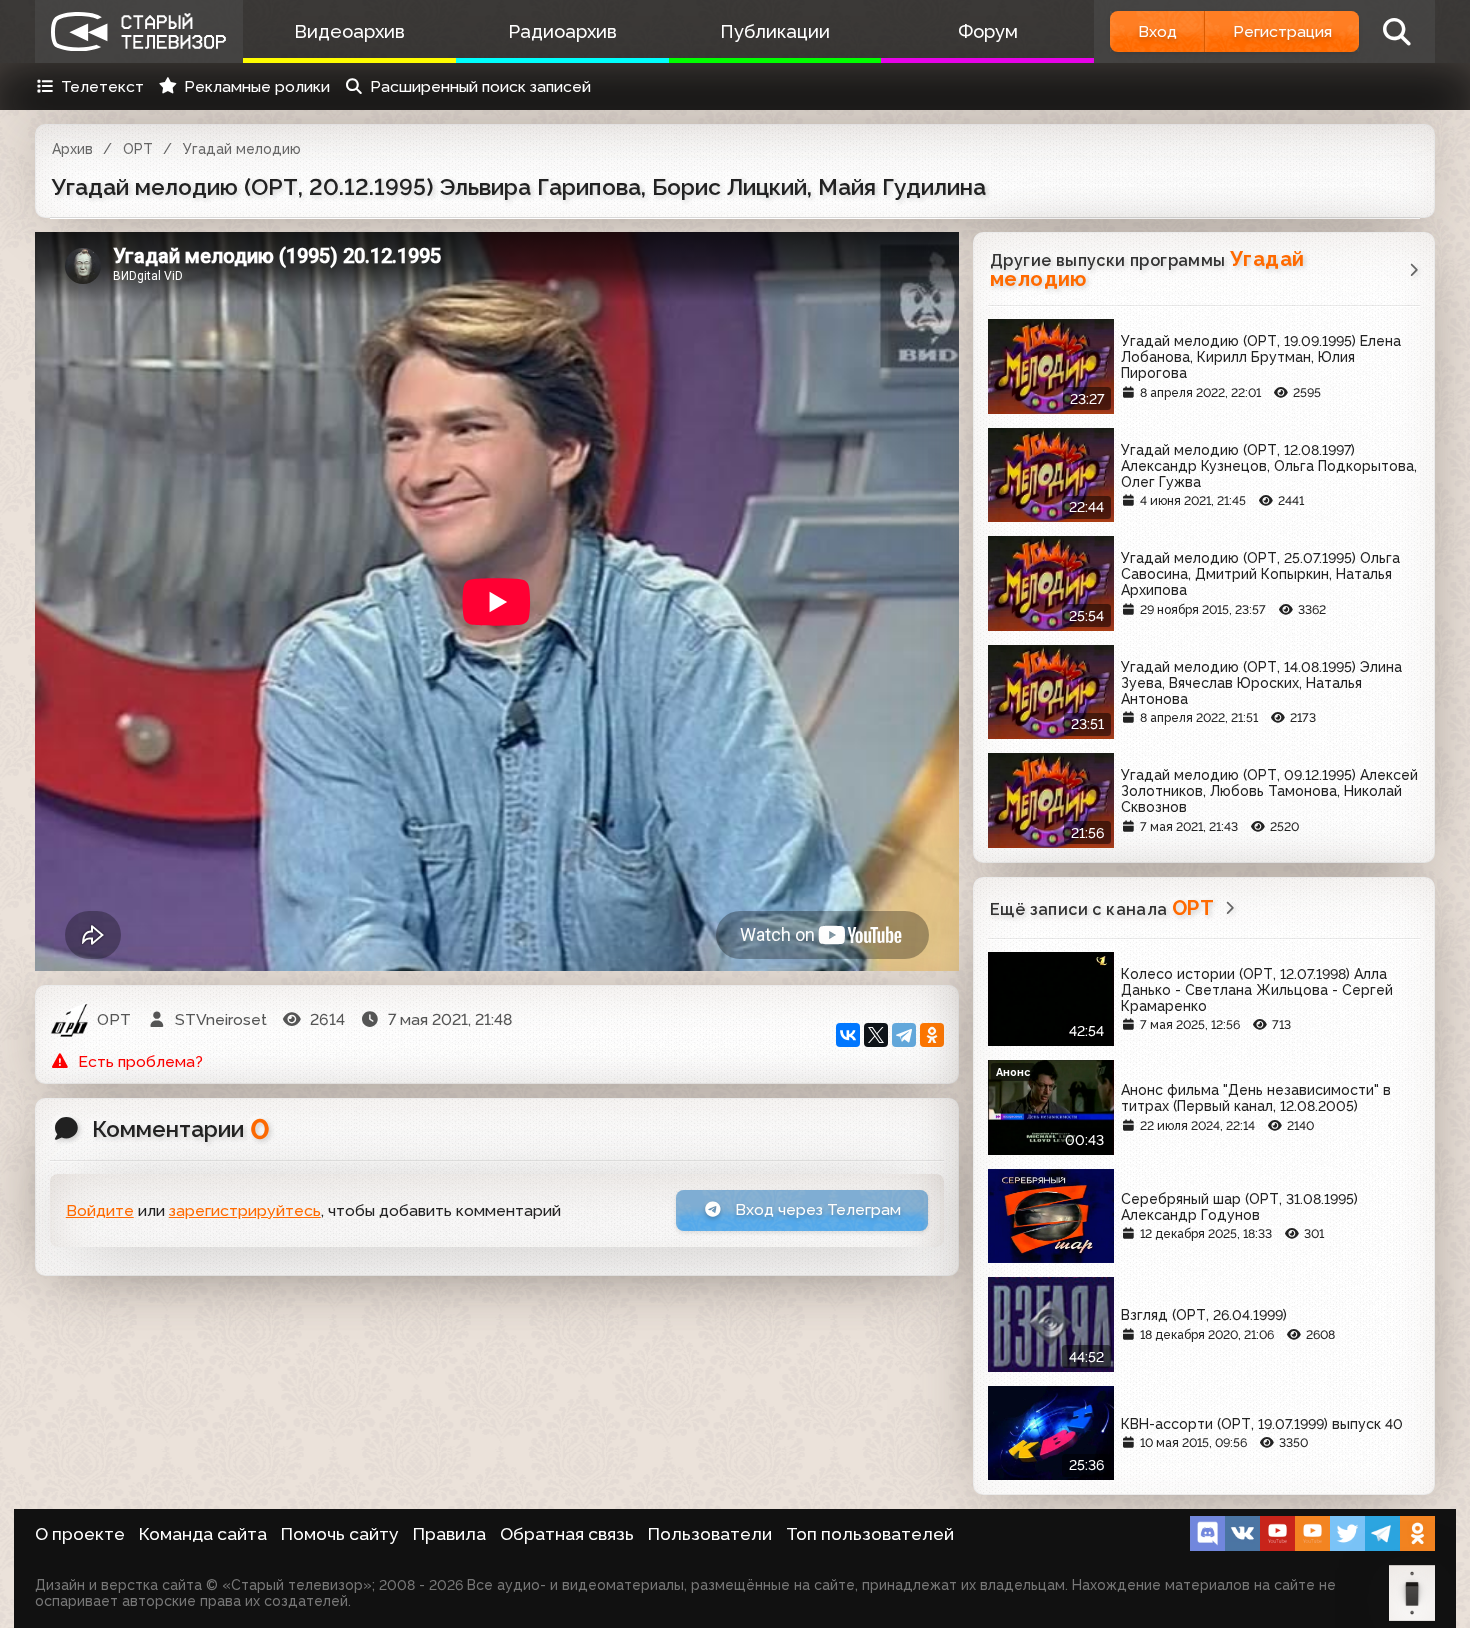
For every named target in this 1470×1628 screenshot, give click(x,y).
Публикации (775, 31)
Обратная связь (567, 1534)
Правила (449, 1534)
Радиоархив (562, 31)
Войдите (100, 1210)
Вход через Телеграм (816, 1209)
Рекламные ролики (257, 86)
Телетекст (102, 86)
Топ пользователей (870, 1534)
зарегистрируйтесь (245, 1210)
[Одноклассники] (932, 1035)
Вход (1157, 31)
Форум (988, 31)
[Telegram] (904, 1035)
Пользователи (710, 1534)
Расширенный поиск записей (480, 86)
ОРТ (138, 149)
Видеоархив (349, 31)
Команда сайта (203, 1534)
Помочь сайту (340, 1534)
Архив (72, 149)
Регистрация (1282, 31)
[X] (876, 1035)
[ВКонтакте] (848, 1035)
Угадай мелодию (242, 149)
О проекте (80, 1534)
